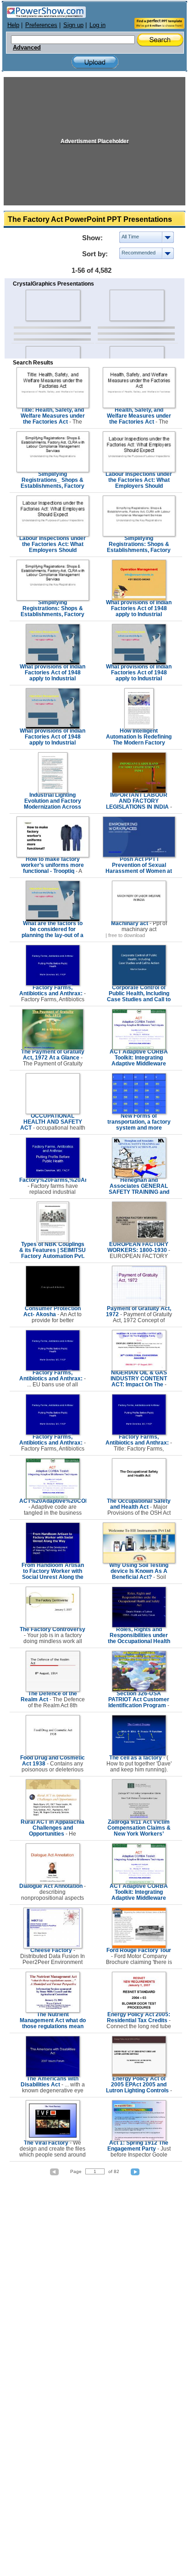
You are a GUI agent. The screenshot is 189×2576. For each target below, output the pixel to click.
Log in (97, 25)
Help (13, 25)
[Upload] (95, 62)
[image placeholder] (53, 305)
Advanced (27, 48)
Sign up (73, 25)
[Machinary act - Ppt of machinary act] (139, 920)
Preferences (41, 25)
